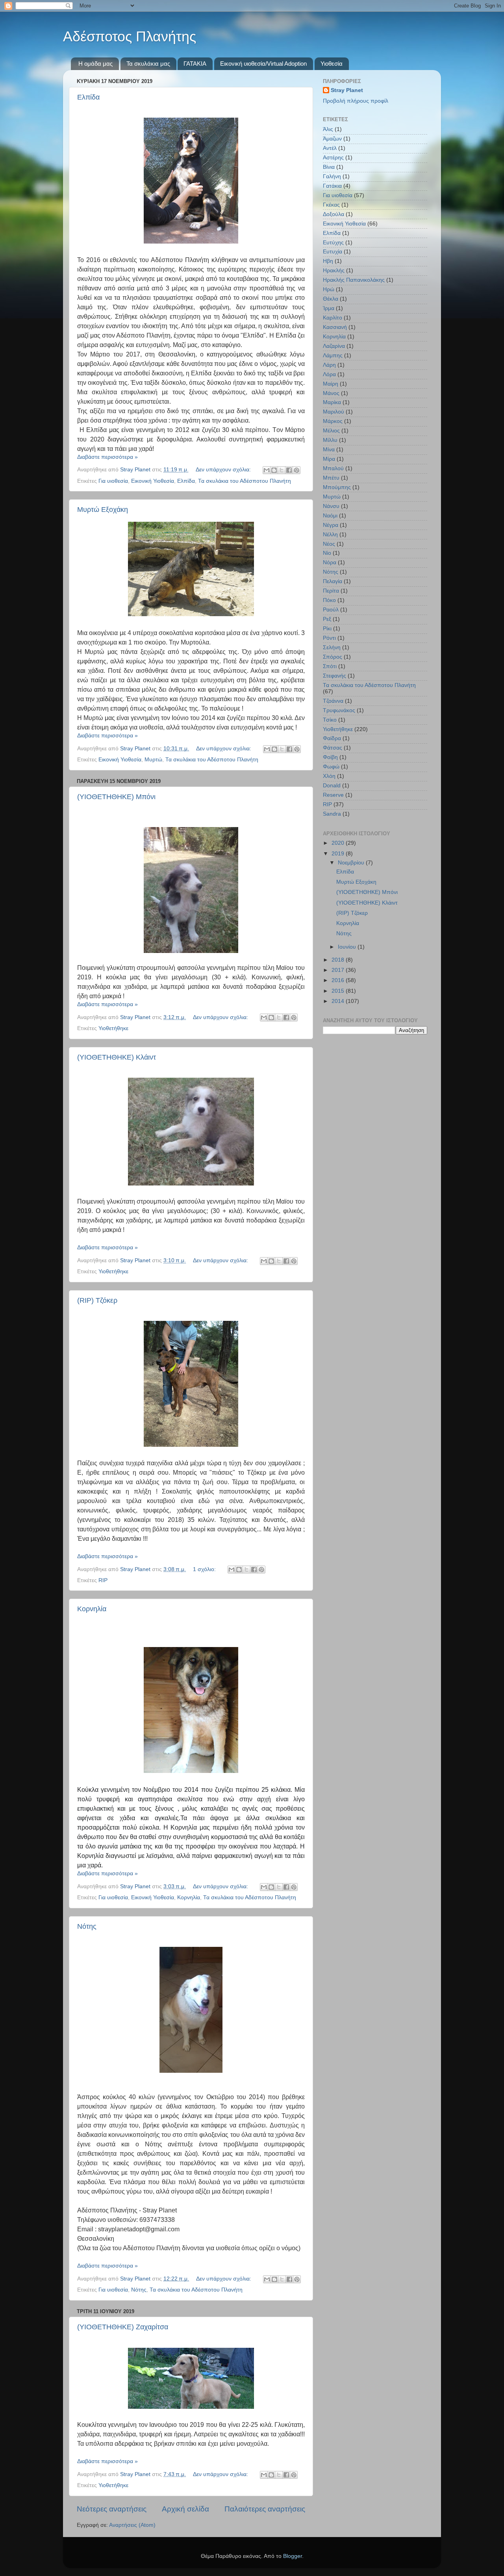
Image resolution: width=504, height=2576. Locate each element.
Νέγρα (331, 525)
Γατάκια (332, 186)
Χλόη (329, 776)
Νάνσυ (331, 506)
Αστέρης (333, 158)
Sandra (332, 814)
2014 (339, 1001)
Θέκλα (331, 299)
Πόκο (329, 600)
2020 (339, 843)
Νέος (329, 544)
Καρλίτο (333, 318)
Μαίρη (331, 384)
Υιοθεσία (332, 64)
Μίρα (329, 459)
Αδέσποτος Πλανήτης (130, 36)
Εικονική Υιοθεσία (153, 481)
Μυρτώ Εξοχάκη (103, 510)
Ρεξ (327, 619)
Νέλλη (330, 535)
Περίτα (331, 591)
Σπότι (330, 666)
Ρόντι (329, 638)
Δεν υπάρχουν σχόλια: (224, 470)
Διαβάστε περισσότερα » (107, 457)
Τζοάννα (333, 701)
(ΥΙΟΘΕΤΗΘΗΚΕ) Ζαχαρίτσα (123, 2327)
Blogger (293, 2556)
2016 (339, 980)
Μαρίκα (332, 402)
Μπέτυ (331, 478)
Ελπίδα (88, 97)
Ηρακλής (334, 271)
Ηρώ (329, 289)
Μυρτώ (153, 760)
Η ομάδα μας (95, 64)
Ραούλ (331, 610)
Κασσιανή (335, 327)
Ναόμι (330, 516)
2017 (339, 970)
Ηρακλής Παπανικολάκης (354, 280)
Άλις (328, 129)
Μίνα (329, 450)
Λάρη (329, 365)
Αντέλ (330, 148)
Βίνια (329, 167)
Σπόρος (333, 657)
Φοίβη (330, 757)
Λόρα (329, 374)
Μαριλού (334, 412)
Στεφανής (334, 676)
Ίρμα (329, 308)
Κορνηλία (92, 1609)
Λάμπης (333, 355)
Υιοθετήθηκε (113, 1028)
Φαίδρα (332, 738)
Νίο (327, 553)
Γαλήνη (332, 176)
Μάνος (331, 393)
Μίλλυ (330, 440)
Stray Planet (347, 90)
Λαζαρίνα (334, 346)
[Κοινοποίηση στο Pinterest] (296, 470)
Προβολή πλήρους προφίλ (356, 101)
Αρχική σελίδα (185, 2509)
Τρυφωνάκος (339, 710)
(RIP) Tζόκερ (97, 1300)
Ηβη (328, 261)
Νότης (87, 1926)
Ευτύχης (333, 243)
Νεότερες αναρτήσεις (112, 2509)
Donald (332, 786)
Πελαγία (333, 581)
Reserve (333, 795)
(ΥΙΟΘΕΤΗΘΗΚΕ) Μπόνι (116, 797)
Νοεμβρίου (352, 863)
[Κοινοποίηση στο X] (282, 470)
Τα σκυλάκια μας (148, 64)
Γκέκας (331, 205)
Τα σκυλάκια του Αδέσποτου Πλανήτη (245, 481)
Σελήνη (332, 647)
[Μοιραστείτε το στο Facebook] (289, 470)
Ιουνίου (348, 947)
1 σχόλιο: (205, 1569)
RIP (103, 1580)
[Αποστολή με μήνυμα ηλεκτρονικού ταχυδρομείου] (267, 470)
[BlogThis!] (274, 470)
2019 (339, 854)
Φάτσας (333, 748)
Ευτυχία (333, 252)
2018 (339, 960)
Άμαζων (332, 139)
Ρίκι (327, 629)
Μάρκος (333, 421)
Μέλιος (331, 431)
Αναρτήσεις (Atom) (132, 2525)
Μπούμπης (337, 487)
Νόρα (330, 562)
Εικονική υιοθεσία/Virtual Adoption (263, 64)
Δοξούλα (334, 214)
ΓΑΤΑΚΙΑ (195, 64)
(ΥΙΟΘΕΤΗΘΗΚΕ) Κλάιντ (117, 1057)
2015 (339, 991)
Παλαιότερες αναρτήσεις (265, 2509)
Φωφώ (331, 767)
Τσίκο (330, 720)
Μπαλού (333, 468)
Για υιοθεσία (113, 481)
